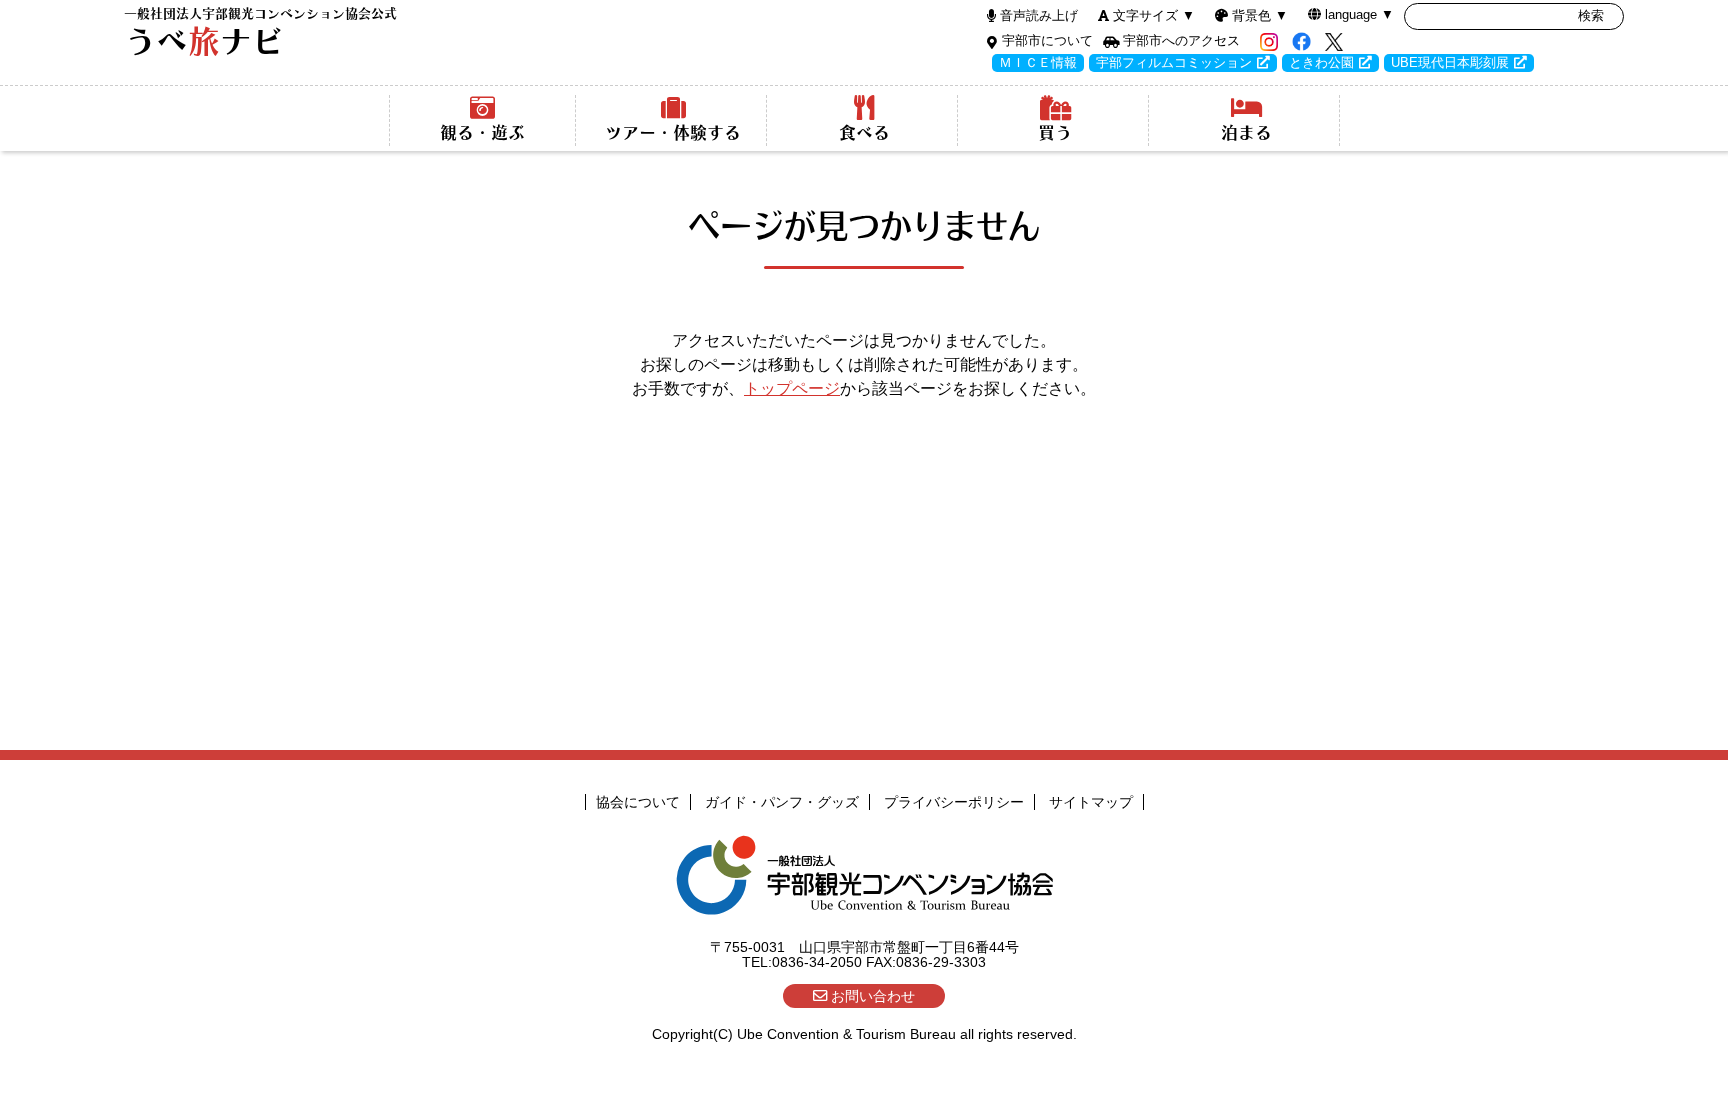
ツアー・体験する (673, 132)
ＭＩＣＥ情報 (1038, 62)
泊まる (1246, 132)
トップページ (792, 388)
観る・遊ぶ (482, 132)
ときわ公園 (1321, 62)
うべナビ (260, 32)
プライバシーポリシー (954, 802)
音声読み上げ (1039, 15)
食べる (864, 132)
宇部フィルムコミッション (1174, 62)
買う (1055, 132)
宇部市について (1047, 40)
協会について (638, 802)
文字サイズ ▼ (1154, 15)
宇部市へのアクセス (1181, 40)
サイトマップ (1091, 802)
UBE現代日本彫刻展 (1450, 62)
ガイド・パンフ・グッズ (782, 802)
